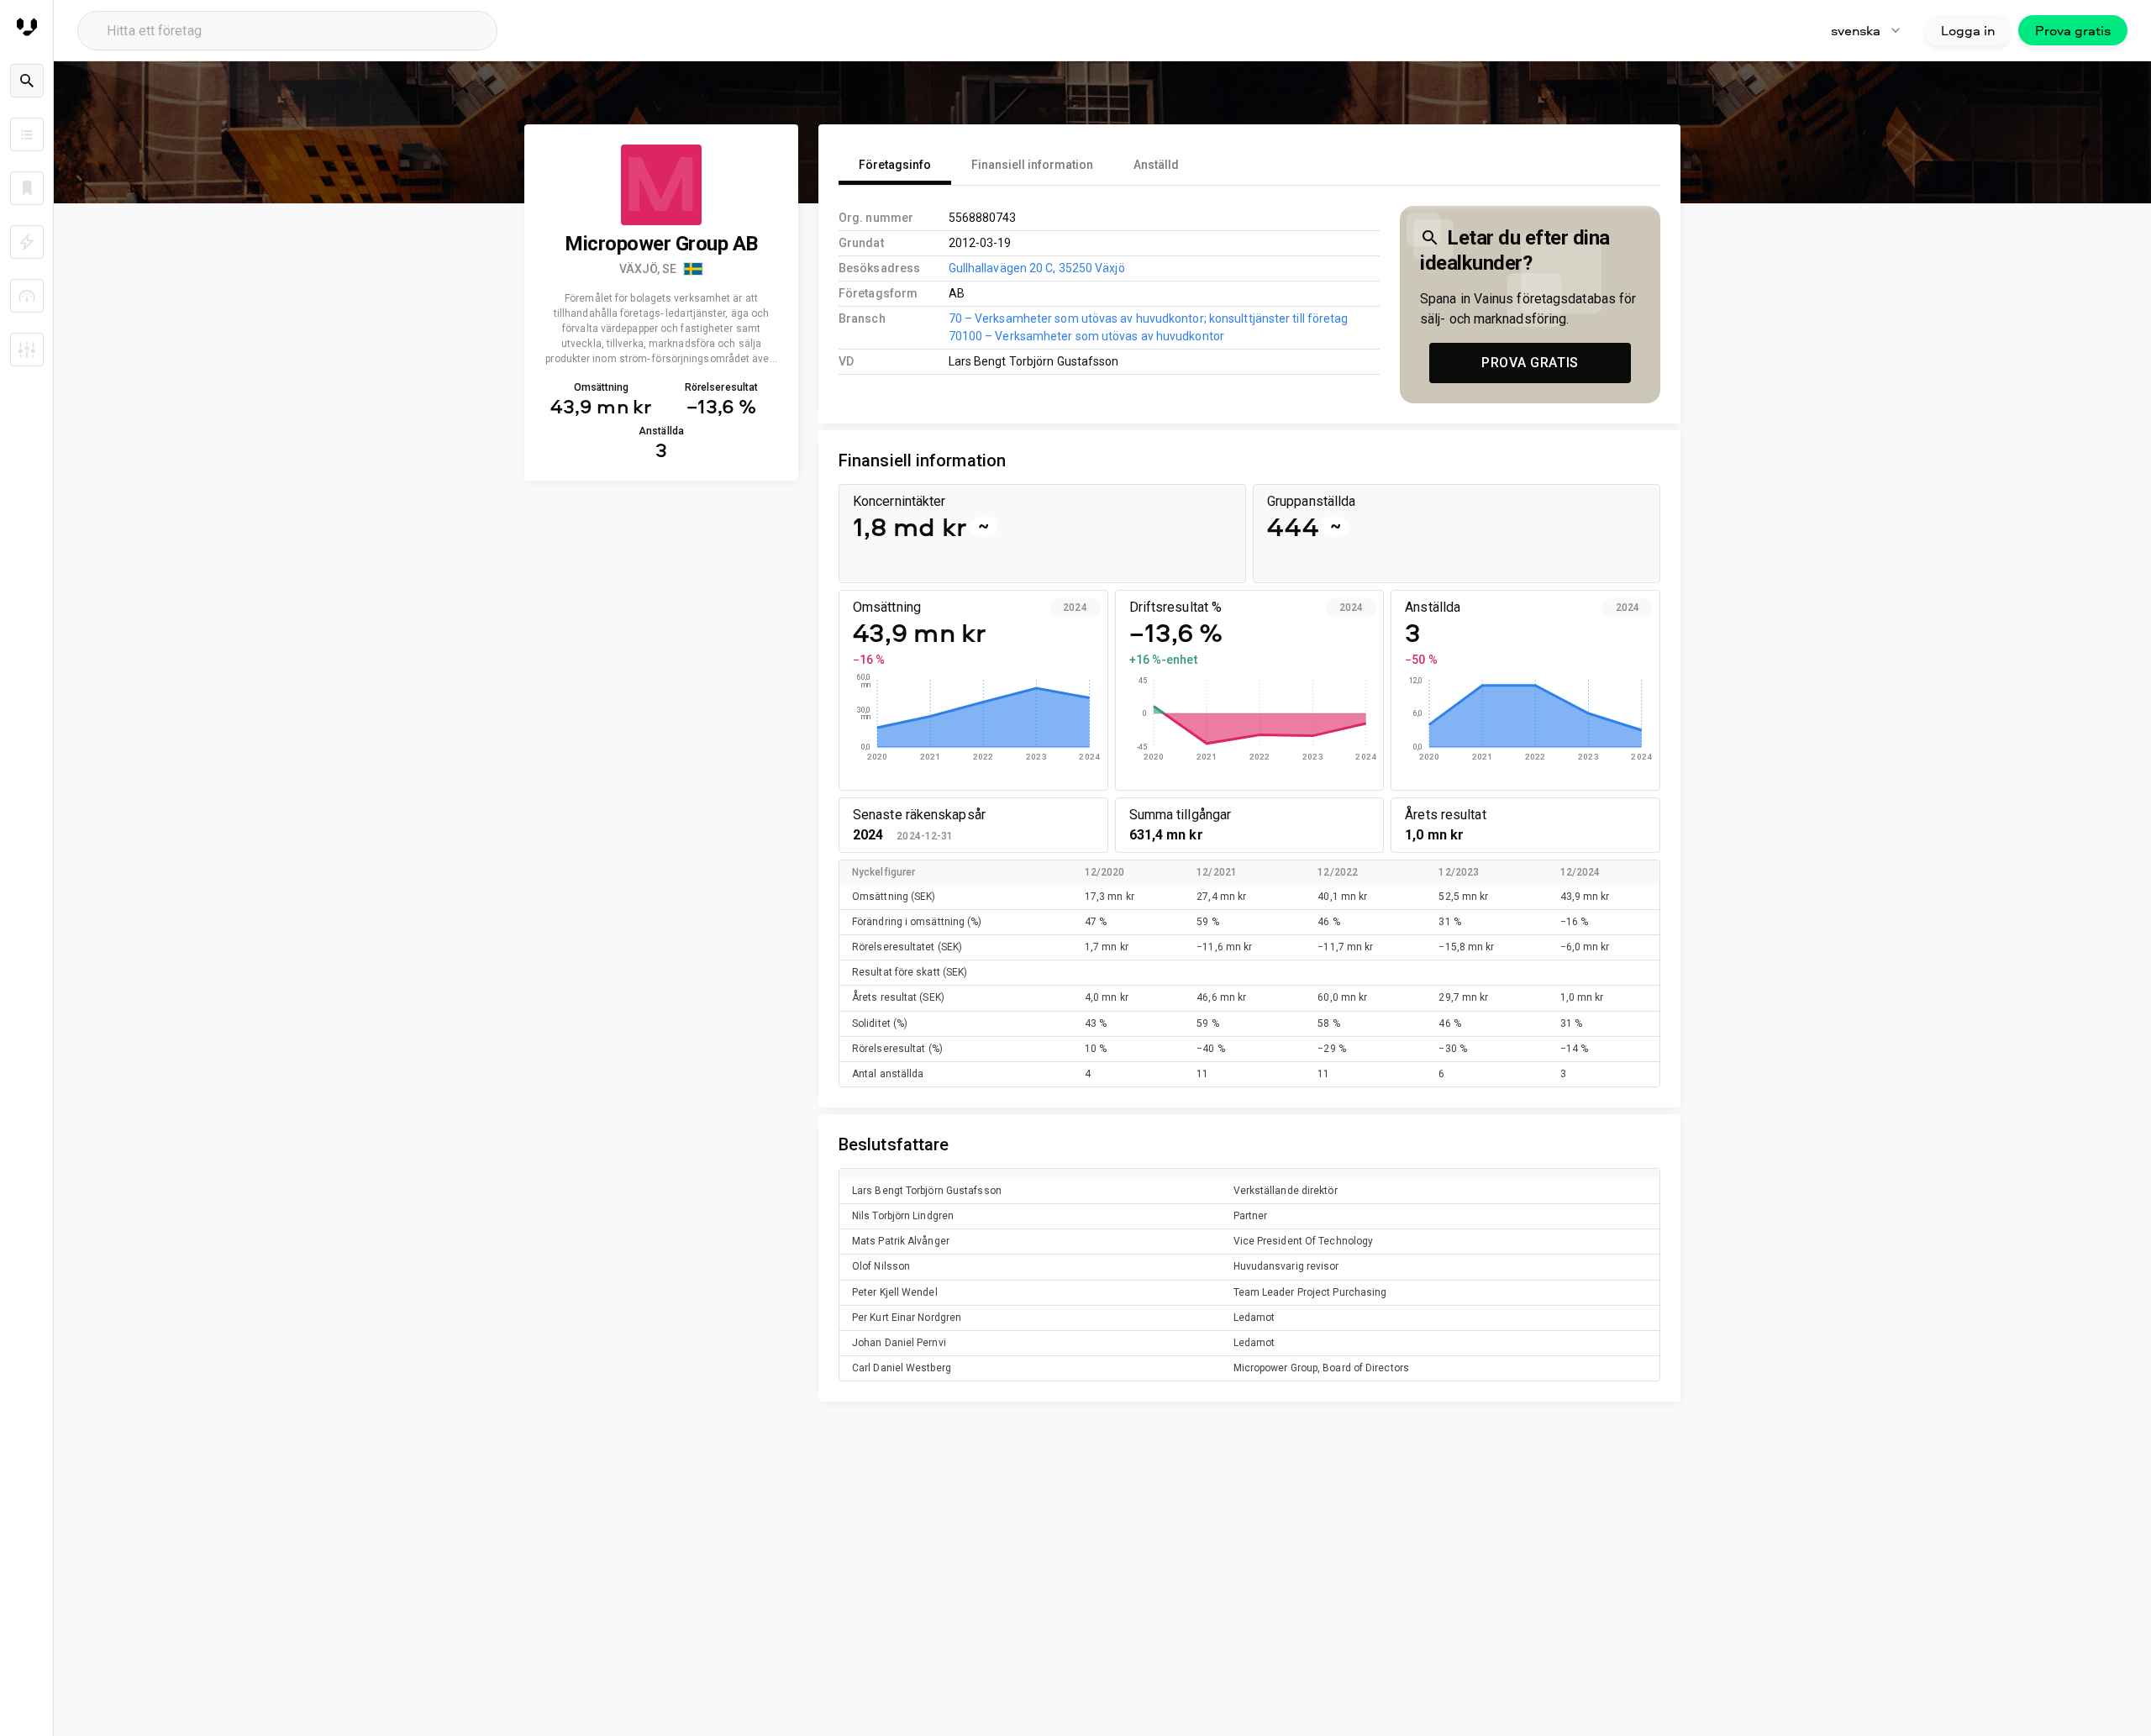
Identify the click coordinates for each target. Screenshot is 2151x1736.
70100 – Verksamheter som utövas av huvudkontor (1086, 336)
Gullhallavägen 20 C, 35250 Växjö (1037, 268)
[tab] (895, 165)
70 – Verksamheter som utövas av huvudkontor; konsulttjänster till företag (1149, 318)
